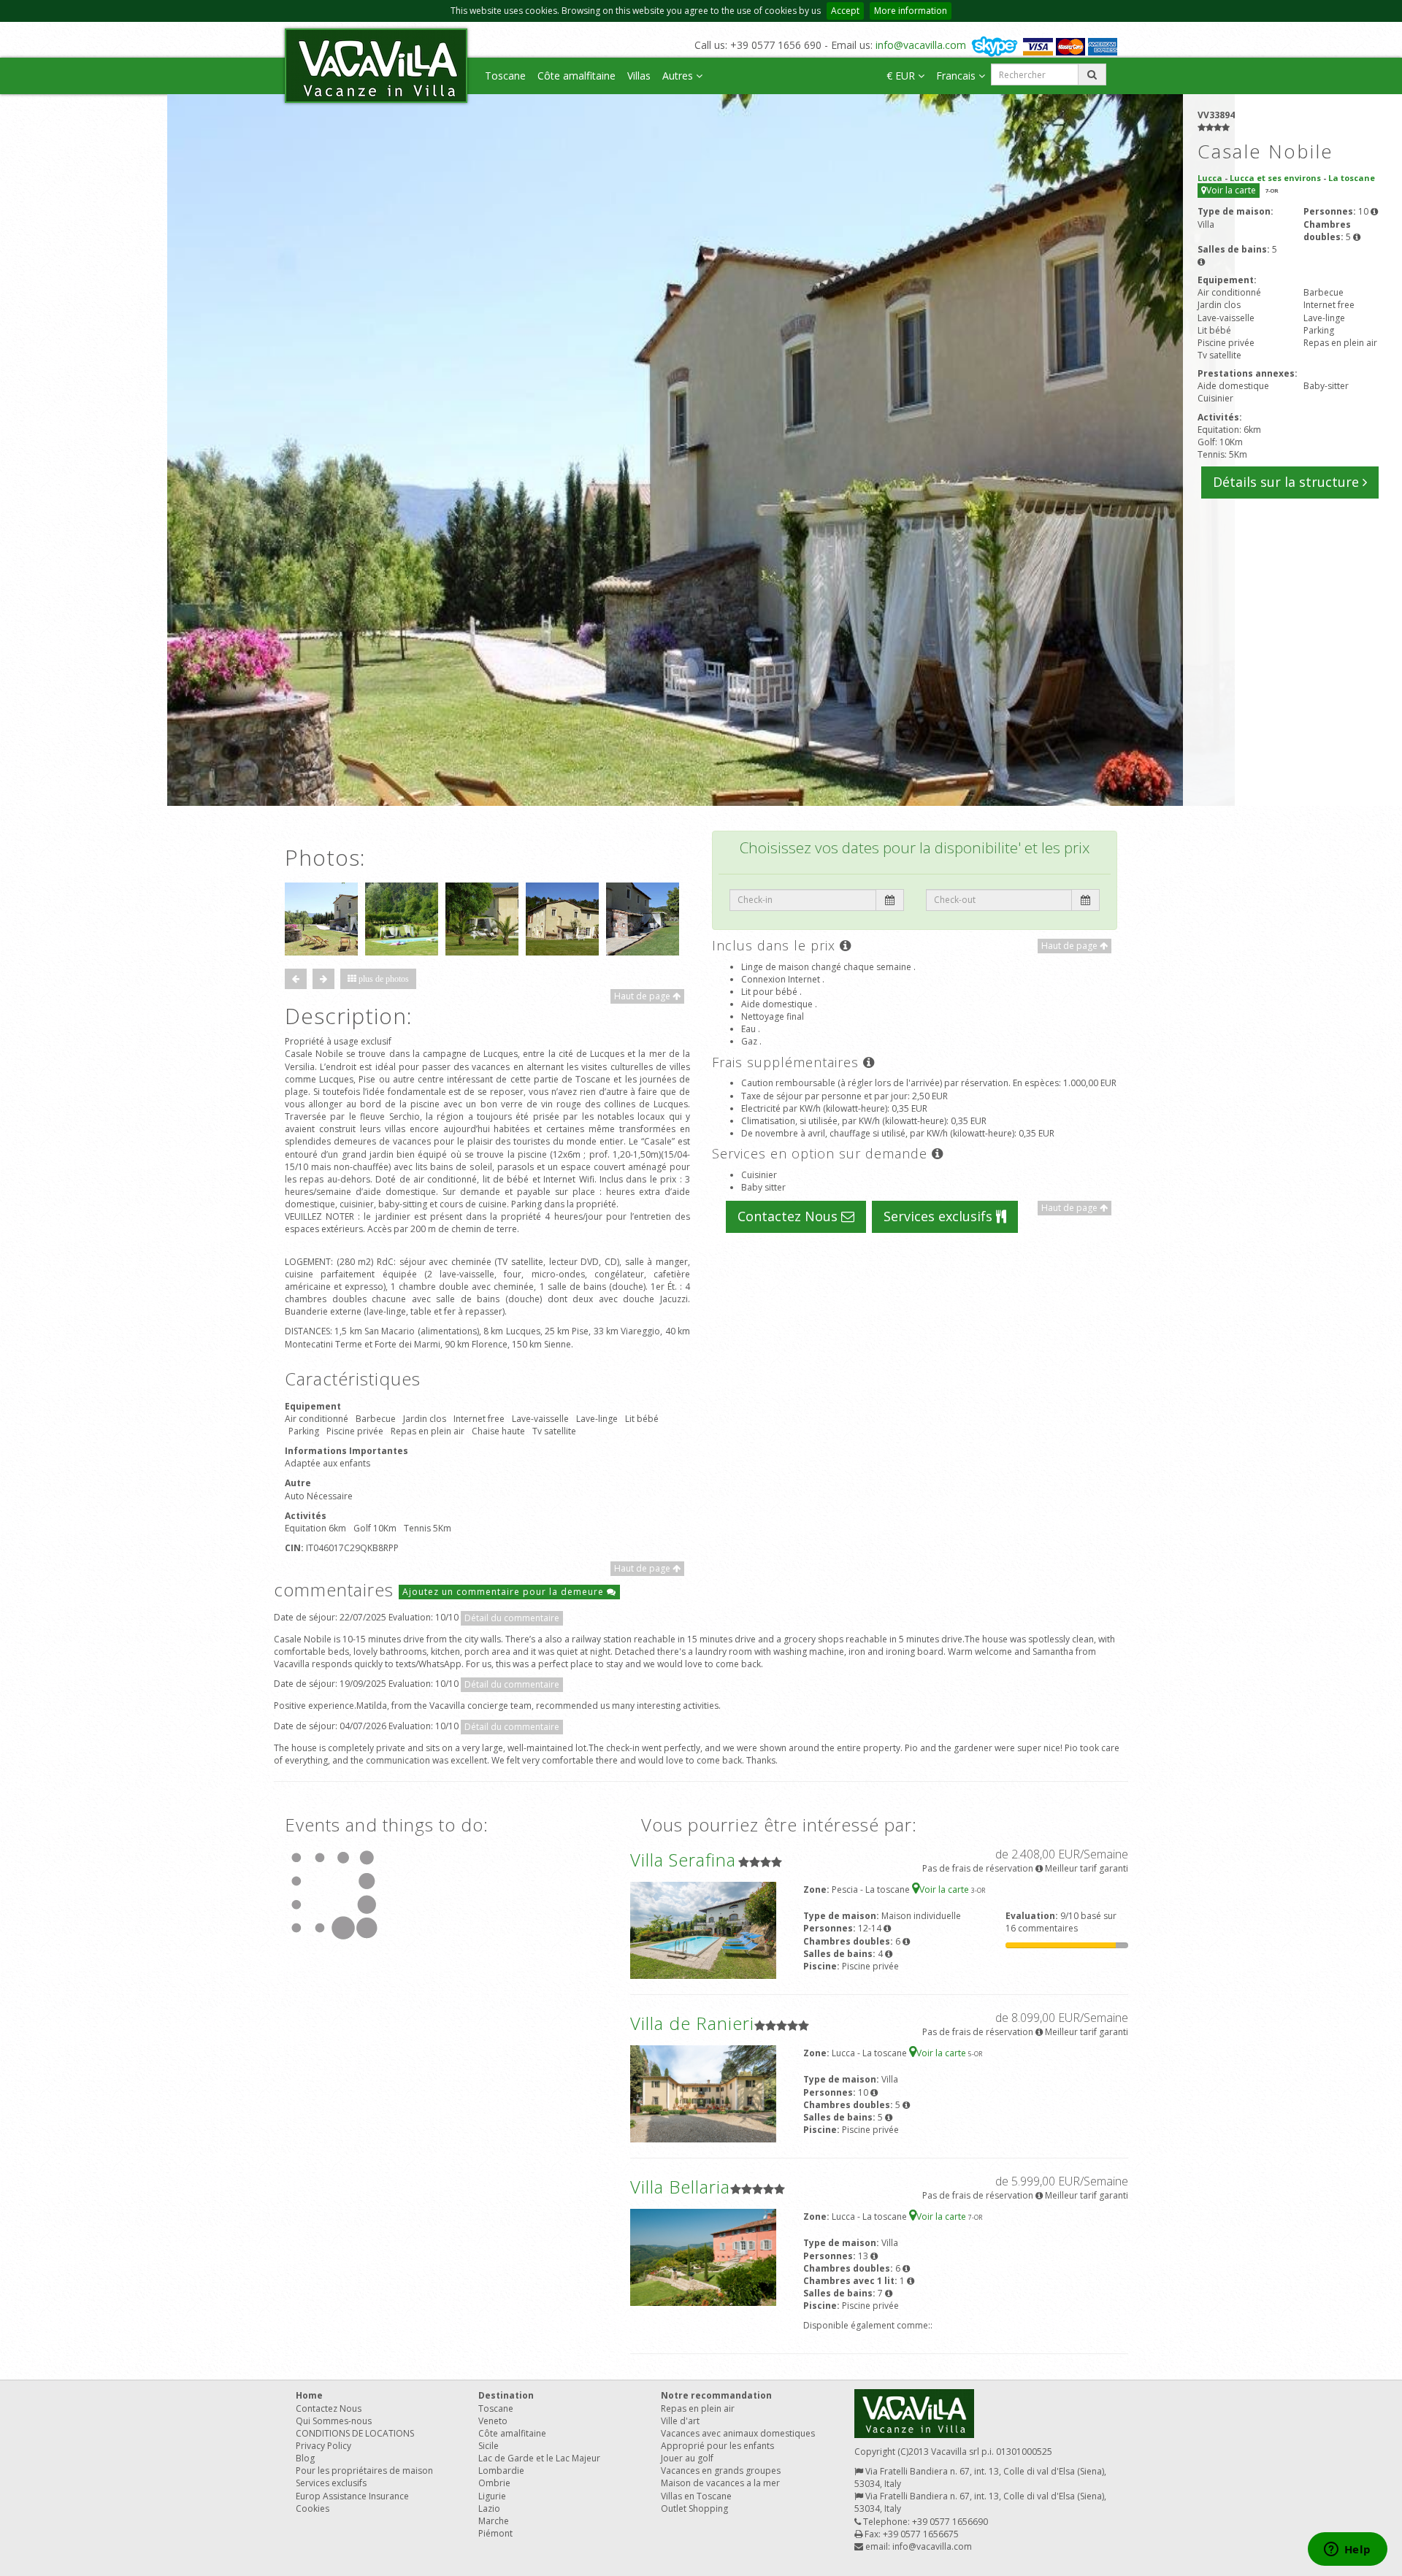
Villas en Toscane (696, 2496)
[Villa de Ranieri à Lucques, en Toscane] (703, 2093)
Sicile (489, 2446)
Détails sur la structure (1288, 482)
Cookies (313, 2508)
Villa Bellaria (680, 2187)
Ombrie (494, 2483)
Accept (845, 11)
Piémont (495, 2533)
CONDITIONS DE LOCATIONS (355, 2433)
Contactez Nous (789, 1216)
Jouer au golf (687, 2458)
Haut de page (643, 996)
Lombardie (501, 2471)
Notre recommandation (716, 2395)
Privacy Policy (323, 2446)
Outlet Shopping (694, 2508)
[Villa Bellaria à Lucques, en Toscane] (703, 2257)
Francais (957, 76)
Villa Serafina (683, 1860)
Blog (305, 2458)
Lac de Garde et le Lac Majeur (539, 2458)
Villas (639, 76)
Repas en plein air (698, 2408)
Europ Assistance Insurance (352, 2496)
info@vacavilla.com (921, 45)
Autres (679, 76)
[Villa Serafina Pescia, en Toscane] (703, 1930)
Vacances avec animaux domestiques (738, 2433)
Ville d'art (680, 2421)
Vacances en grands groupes (721, 2471)
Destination (506, 2395)
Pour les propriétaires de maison (364, 2471)
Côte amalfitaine (576, 76)
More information (911, 11)
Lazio (489, 2508)
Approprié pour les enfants (717, 2446)
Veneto (493, 2421)
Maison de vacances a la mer (720, 2483)
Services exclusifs (940, 1216)
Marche (494, 2521)
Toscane (505, 76)
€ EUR (902, 76)
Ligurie (492, 2496)
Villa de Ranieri (692, 2023)
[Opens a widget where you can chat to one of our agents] (1347, 2550)
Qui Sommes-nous (334, 2421)
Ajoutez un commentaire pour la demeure (505, 1592)
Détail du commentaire (512, 1618)
